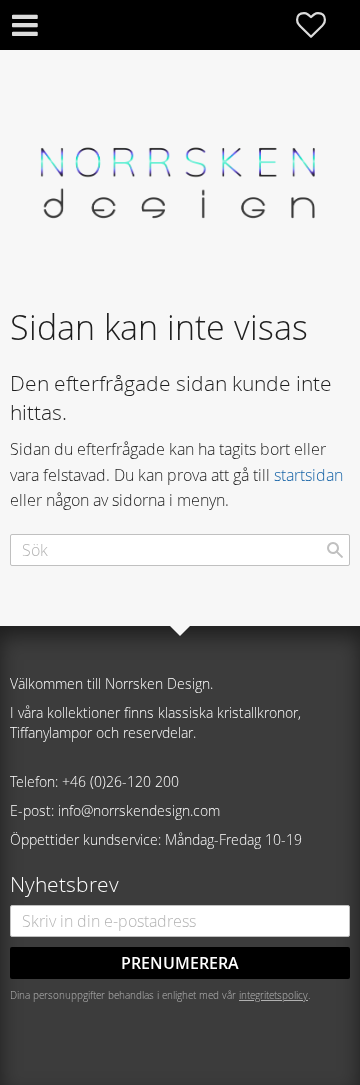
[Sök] (335, 550)
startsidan (308, 475)
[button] (321, 25)
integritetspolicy (273, 995)
